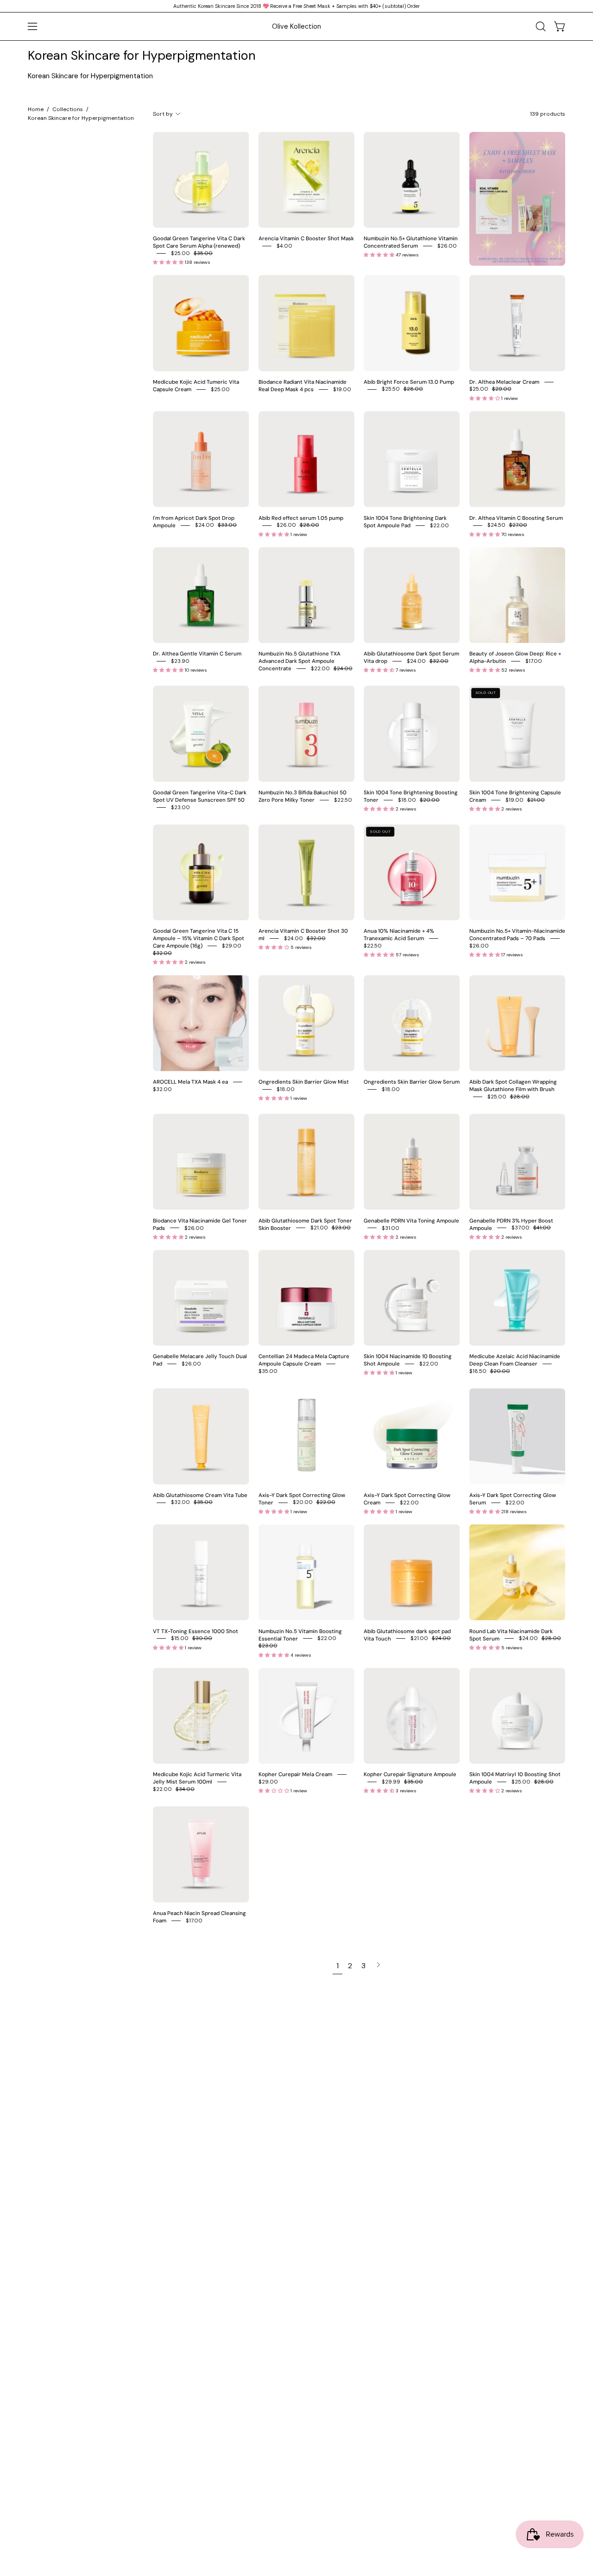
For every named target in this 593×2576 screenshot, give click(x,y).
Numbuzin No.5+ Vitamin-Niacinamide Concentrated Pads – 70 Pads (517, 935)
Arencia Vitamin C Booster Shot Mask (306, 239)
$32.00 (162, 1089)
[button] (541, 26)
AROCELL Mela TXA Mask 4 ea (190, 1082)
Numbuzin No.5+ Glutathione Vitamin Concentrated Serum (411, 242)
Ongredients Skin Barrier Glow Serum (412, 1082)
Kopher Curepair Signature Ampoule (410, 1775)
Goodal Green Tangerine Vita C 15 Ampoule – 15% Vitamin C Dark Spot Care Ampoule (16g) (199, 939)
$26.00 (447, 246)
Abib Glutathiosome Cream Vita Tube (200, 1495)
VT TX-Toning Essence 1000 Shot (196, 1631)
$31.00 (391, 1228)
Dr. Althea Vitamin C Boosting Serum (516, 518)
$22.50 (343, 800)
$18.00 (286, 1089)
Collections (68, 109)
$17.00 (534, 661)
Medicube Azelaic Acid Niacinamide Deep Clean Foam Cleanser (515, 1360)
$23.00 (180, 807)
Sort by (163, 114)
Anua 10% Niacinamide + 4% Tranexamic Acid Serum (399, 935)
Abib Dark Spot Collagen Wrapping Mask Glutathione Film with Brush (513, 1086)
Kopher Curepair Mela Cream (295, 1775)
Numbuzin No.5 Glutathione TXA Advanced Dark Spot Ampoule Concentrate (300, 661)
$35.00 (268, 1371)
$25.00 (220, 389)
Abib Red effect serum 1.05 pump (301, 518)
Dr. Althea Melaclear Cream (504, 382)
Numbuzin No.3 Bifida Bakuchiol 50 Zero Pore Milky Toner (303, 796)
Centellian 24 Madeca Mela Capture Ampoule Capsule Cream (304, 1360)
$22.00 (439, 525)
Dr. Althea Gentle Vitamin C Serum (197, 654)
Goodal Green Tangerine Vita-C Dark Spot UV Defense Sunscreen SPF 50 (200, 796)
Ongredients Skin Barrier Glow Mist (304, 1082)
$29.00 (268, 1782)
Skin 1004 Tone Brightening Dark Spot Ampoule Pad (405, 521)
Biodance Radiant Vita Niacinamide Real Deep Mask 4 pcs (303, 385)
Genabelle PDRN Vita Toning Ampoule (411, 1220)
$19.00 (342, 389)
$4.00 (284, 246)
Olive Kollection (296, 26)
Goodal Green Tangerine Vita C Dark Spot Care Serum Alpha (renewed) (199, 242)
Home (36, 109)
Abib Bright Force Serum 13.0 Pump (409, 382)
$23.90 (180, 661)
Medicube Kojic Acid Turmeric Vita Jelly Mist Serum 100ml (197, 1778)
